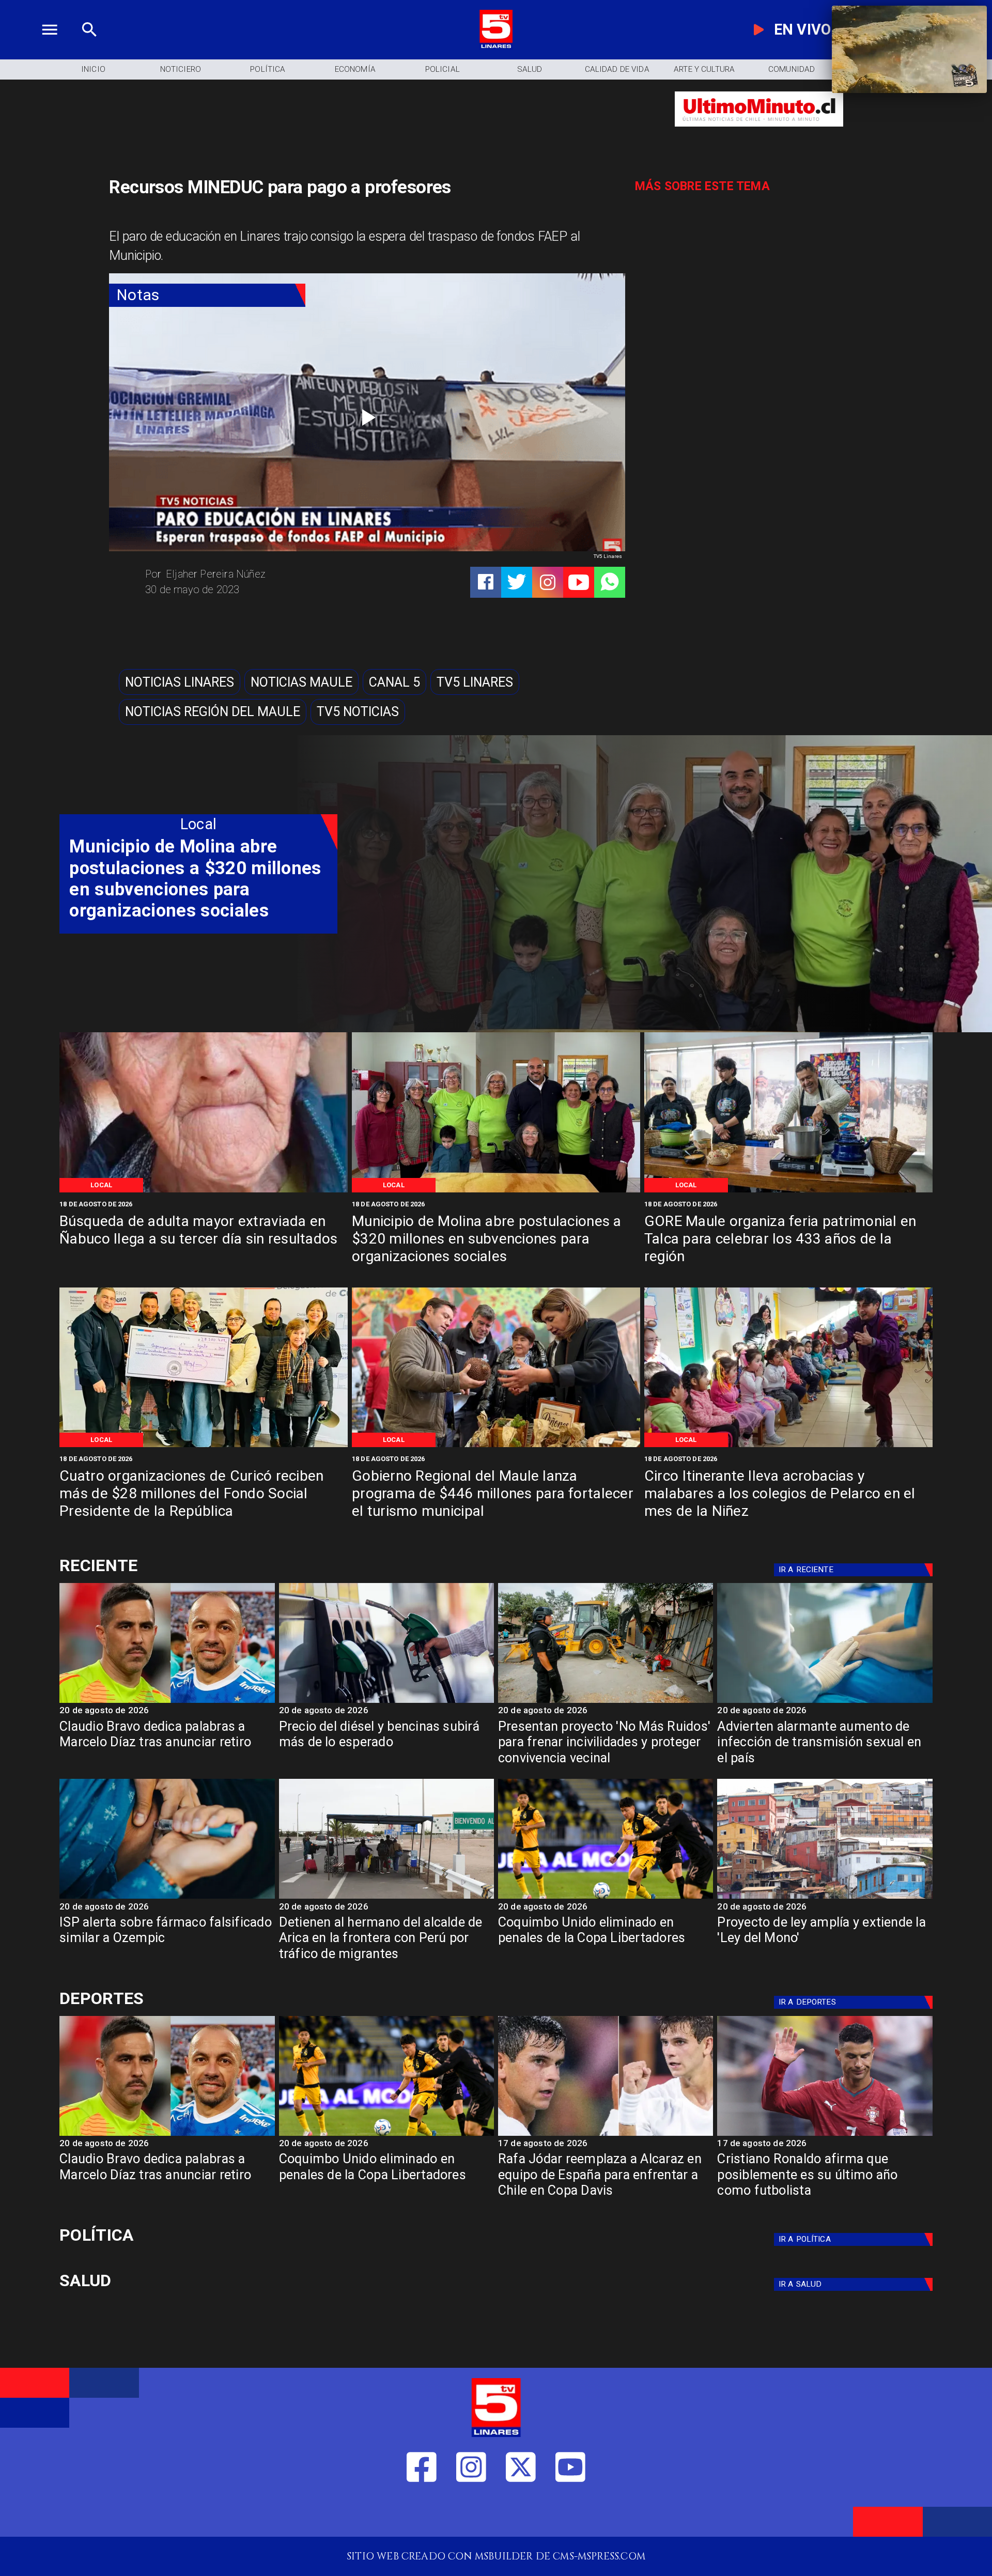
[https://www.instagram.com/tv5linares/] (548, 582)
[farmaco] (167, 1898)
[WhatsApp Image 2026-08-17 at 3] (788, 1446)
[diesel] (386, 1702)
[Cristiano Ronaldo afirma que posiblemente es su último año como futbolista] (825, 2135)
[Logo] (496, 46)
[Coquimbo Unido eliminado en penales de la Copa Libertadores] (606, 1898)
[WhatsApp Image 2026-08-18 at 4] (496, 1191)
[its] (825, 1702)
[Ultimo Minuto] (759, 133)
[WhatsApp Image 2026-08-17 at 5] (788, 1191)
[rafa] (606, 2135)
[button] (180, 682)
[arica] (386, 1898)
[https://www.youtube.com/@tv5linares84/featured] (579, 582)
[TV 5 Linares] (89, 46)
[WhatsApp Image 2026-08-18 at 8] (204, 1191)
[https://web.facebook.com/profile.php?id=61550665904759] (422, 2513)
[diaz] (167, 1702)
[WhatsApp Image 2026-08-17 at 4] (204, 1446)
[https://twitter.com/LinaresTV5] (521, 2513)
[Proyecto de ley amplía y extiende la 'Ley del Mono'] (825, 1898)
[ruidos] (606, 1702)
